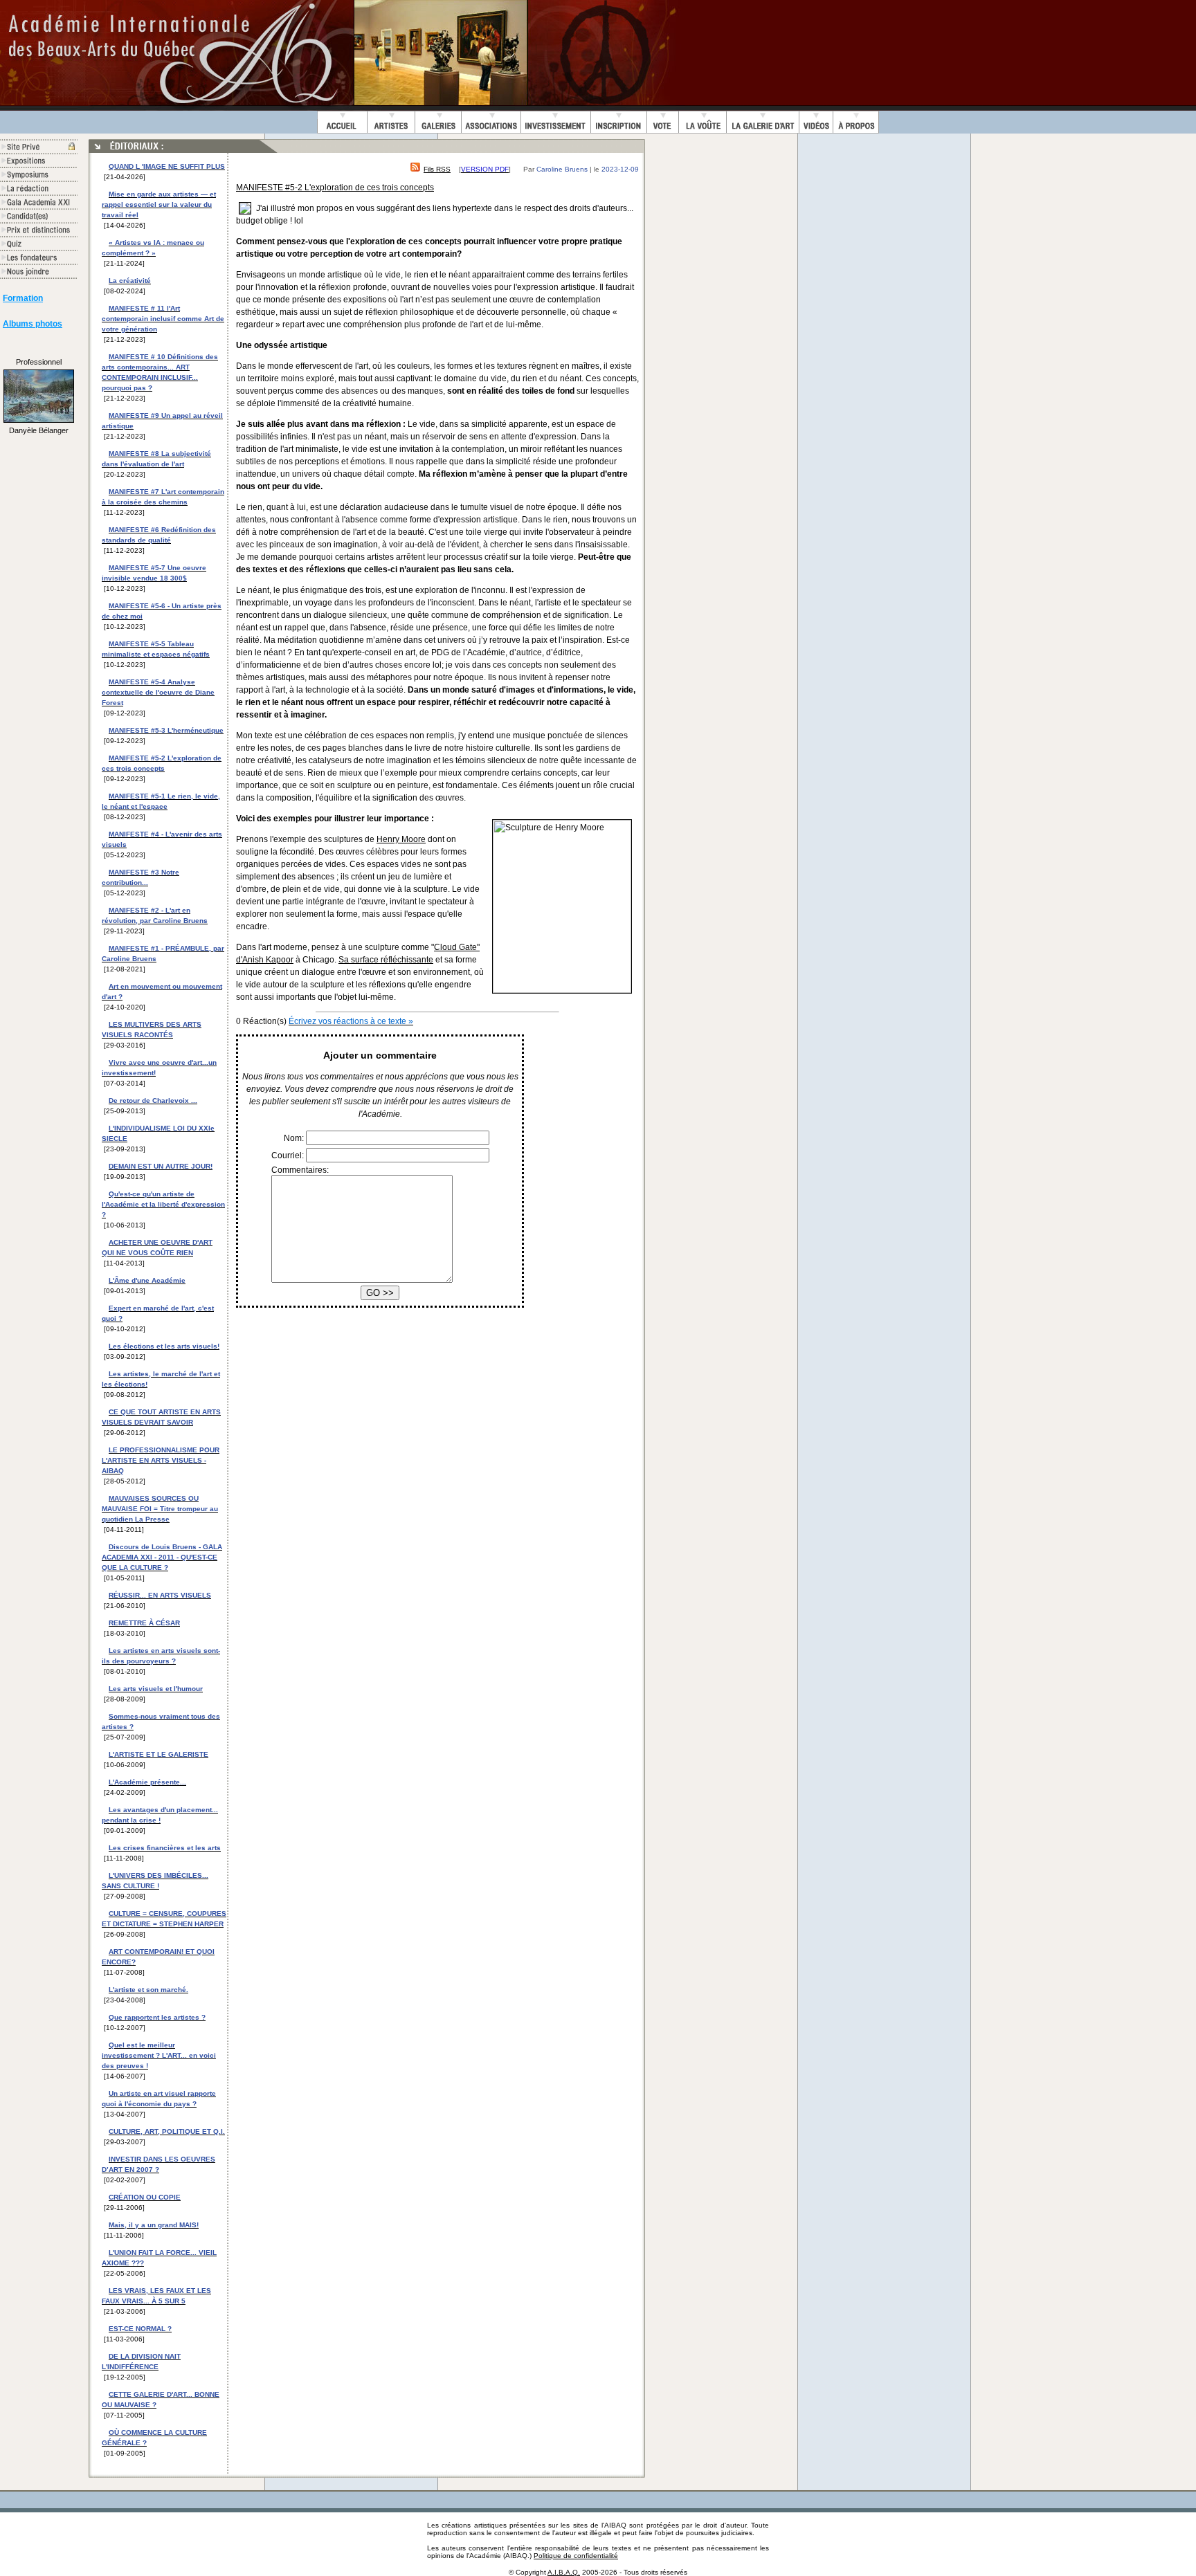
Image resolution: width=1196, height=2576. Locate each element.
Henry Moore (401, 839)
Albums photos (33, 324)
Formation (23, 298)
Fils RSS (437, 169)
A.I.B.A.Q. (564, 2572)
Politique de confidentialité (576, 2556)
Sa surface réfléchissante (386, 960)
